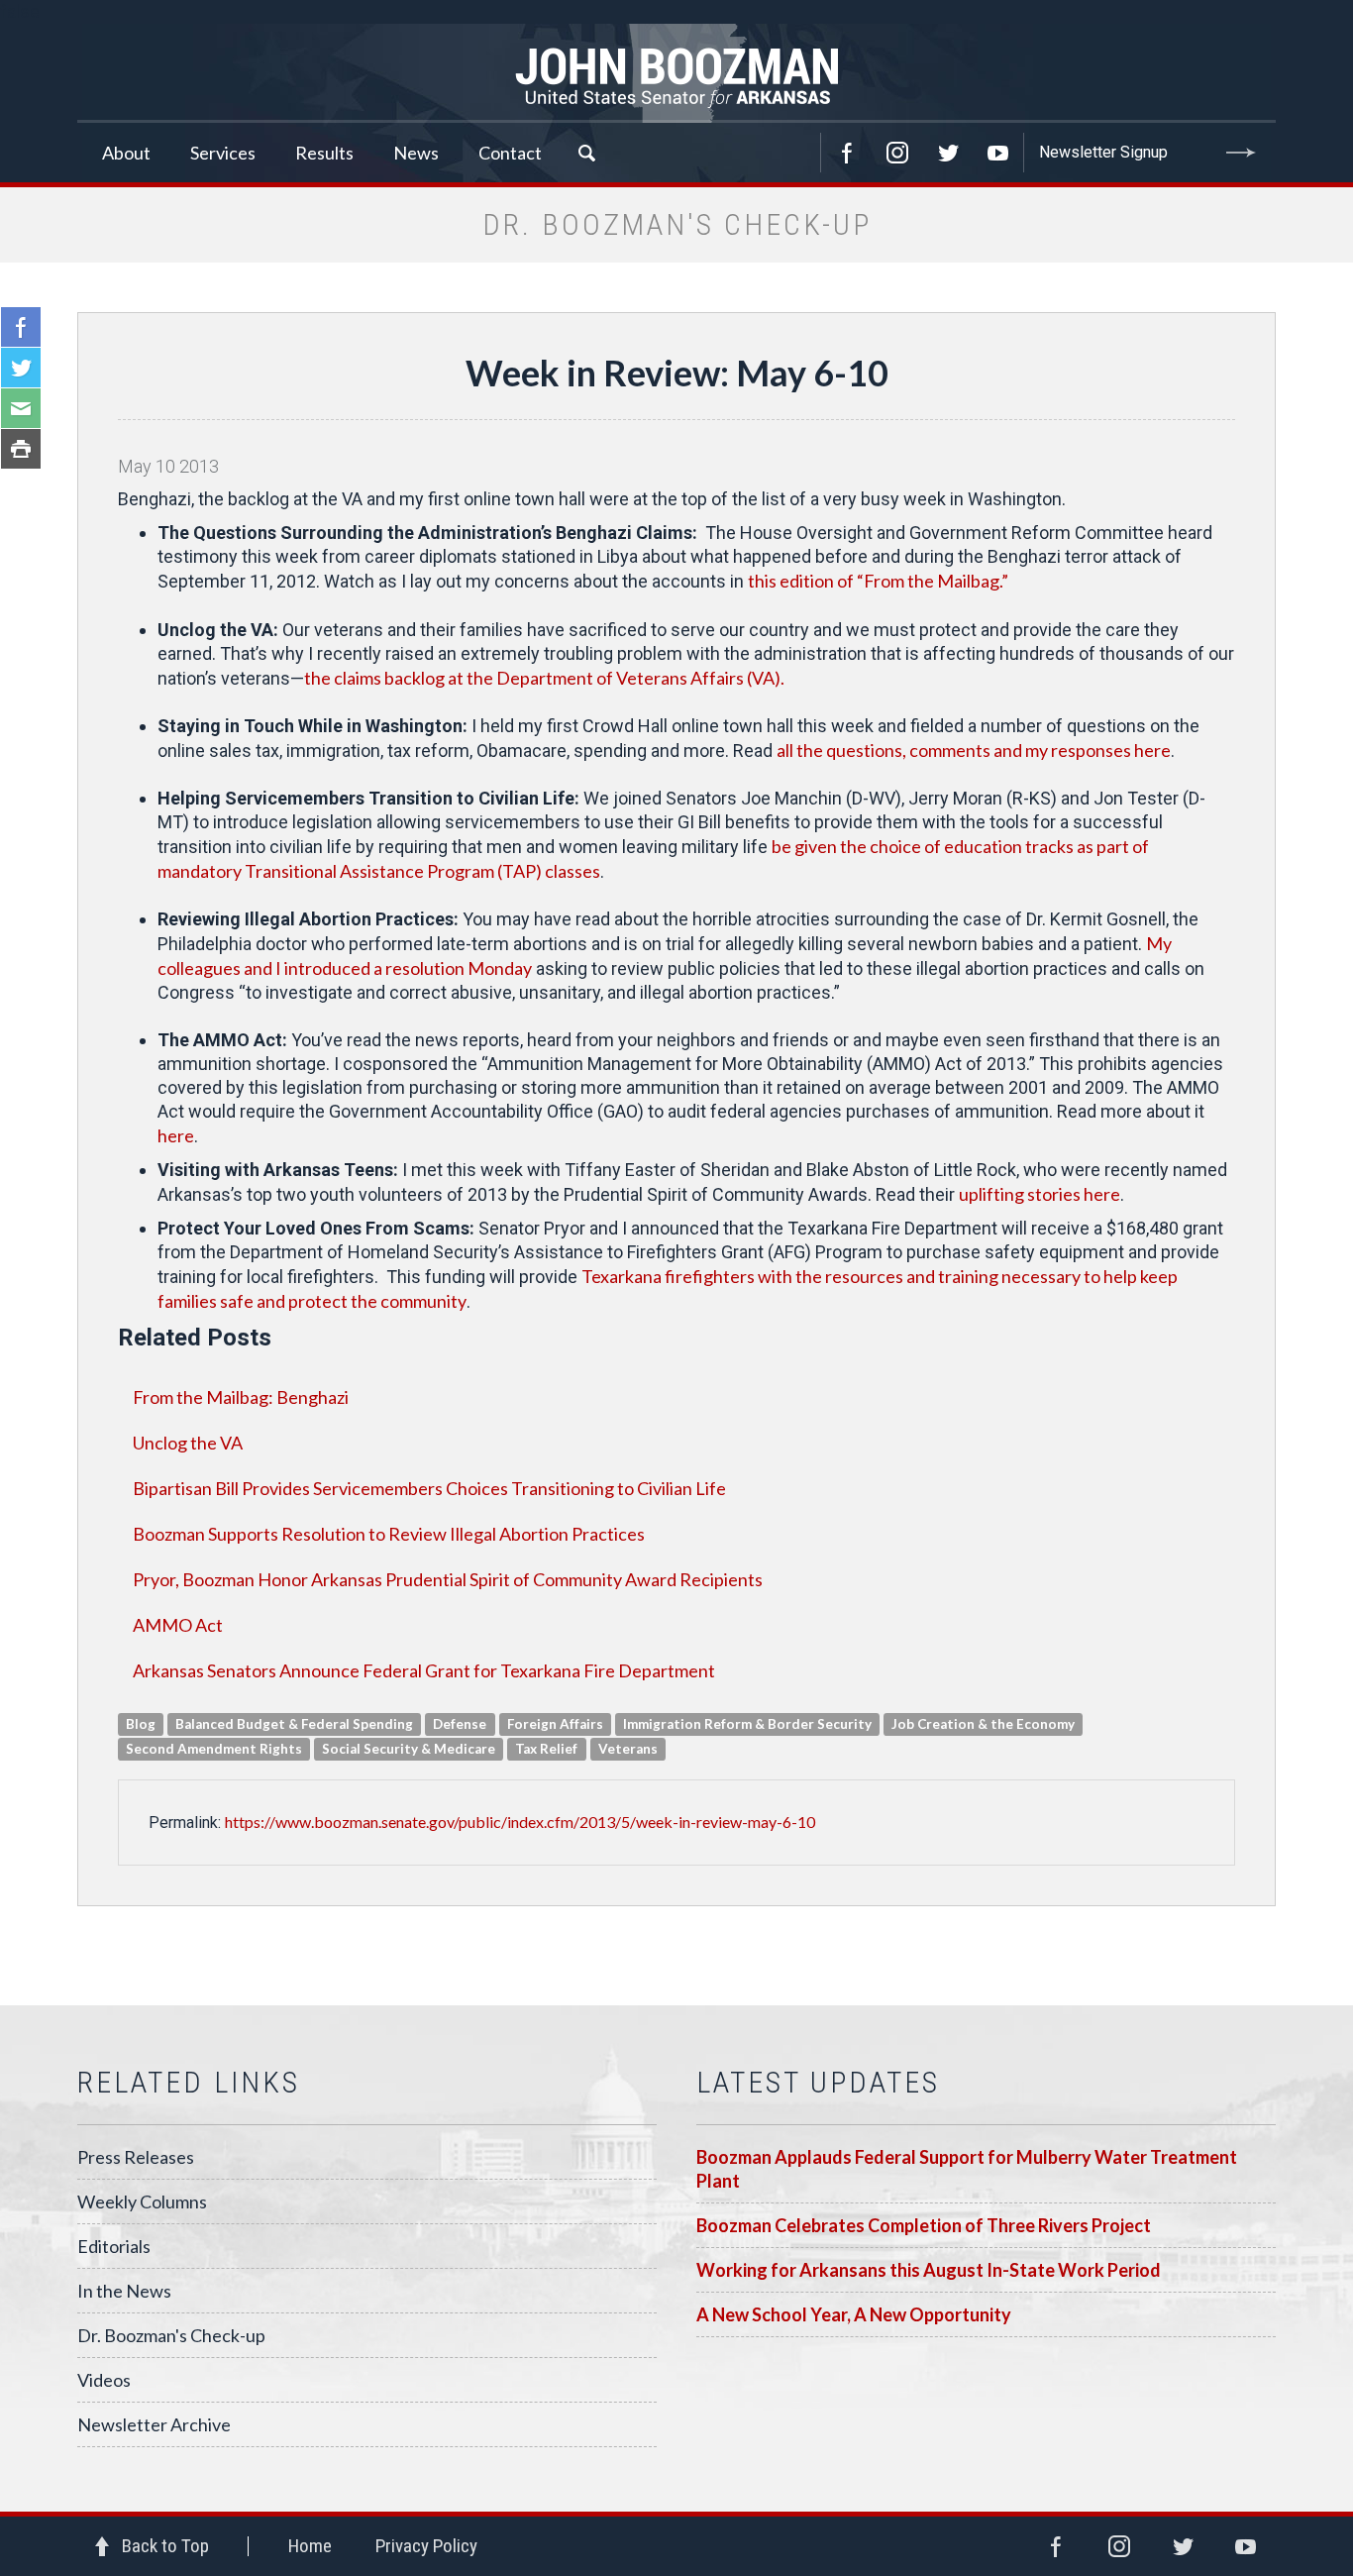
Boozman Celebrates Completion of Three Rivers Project (924, 2225)
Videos (104, 2380)
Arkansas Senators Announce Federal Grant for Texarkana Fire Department (424, 1670)
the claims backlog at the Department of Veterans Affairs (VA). (544, 678)
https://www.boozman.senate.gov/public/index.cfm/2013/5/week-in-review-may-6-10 (520, 1822)
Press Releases (136, 2157)
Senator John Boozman (676, 73)
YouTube (998, 153)
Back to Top (165, 2546)
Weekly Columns (142, 2201)
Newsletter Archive (154, 2424)
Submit (1241, 153)
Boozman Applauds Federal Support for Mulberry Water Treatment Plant (967, 2169)
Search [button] (586, 153)
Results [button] (324, 153)
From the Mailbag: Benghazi (241, 1397)
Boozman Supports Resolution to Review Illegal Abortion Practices (389, 1534)
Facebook (847, 153)
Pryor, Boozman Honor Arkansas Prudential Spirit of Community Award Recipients (448, 1579)
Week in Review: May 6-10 (677, 373)
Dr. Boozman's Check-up (171, 2335)
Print (21, 449)
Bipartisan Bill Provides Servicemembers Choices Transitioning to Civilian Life (429, 1488)
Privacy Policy (426, 2546)
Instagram (897, 153)
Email (21, 408)
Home (310, 2546)
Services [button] (223, 153)
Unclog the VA (188, 1443)
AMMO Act (178, 1625)
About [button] (126, 153)
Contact (510, 153)
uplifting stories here (1040, 1194)
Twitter (948, 153)
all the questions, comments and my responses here (974, 750)
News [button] (416, 153)
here (176, 1135)
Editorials (114, 2246)
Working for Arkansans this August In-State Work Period (929, 2270)
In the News (124, 2291)
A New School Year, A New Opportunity (854, 2314)
